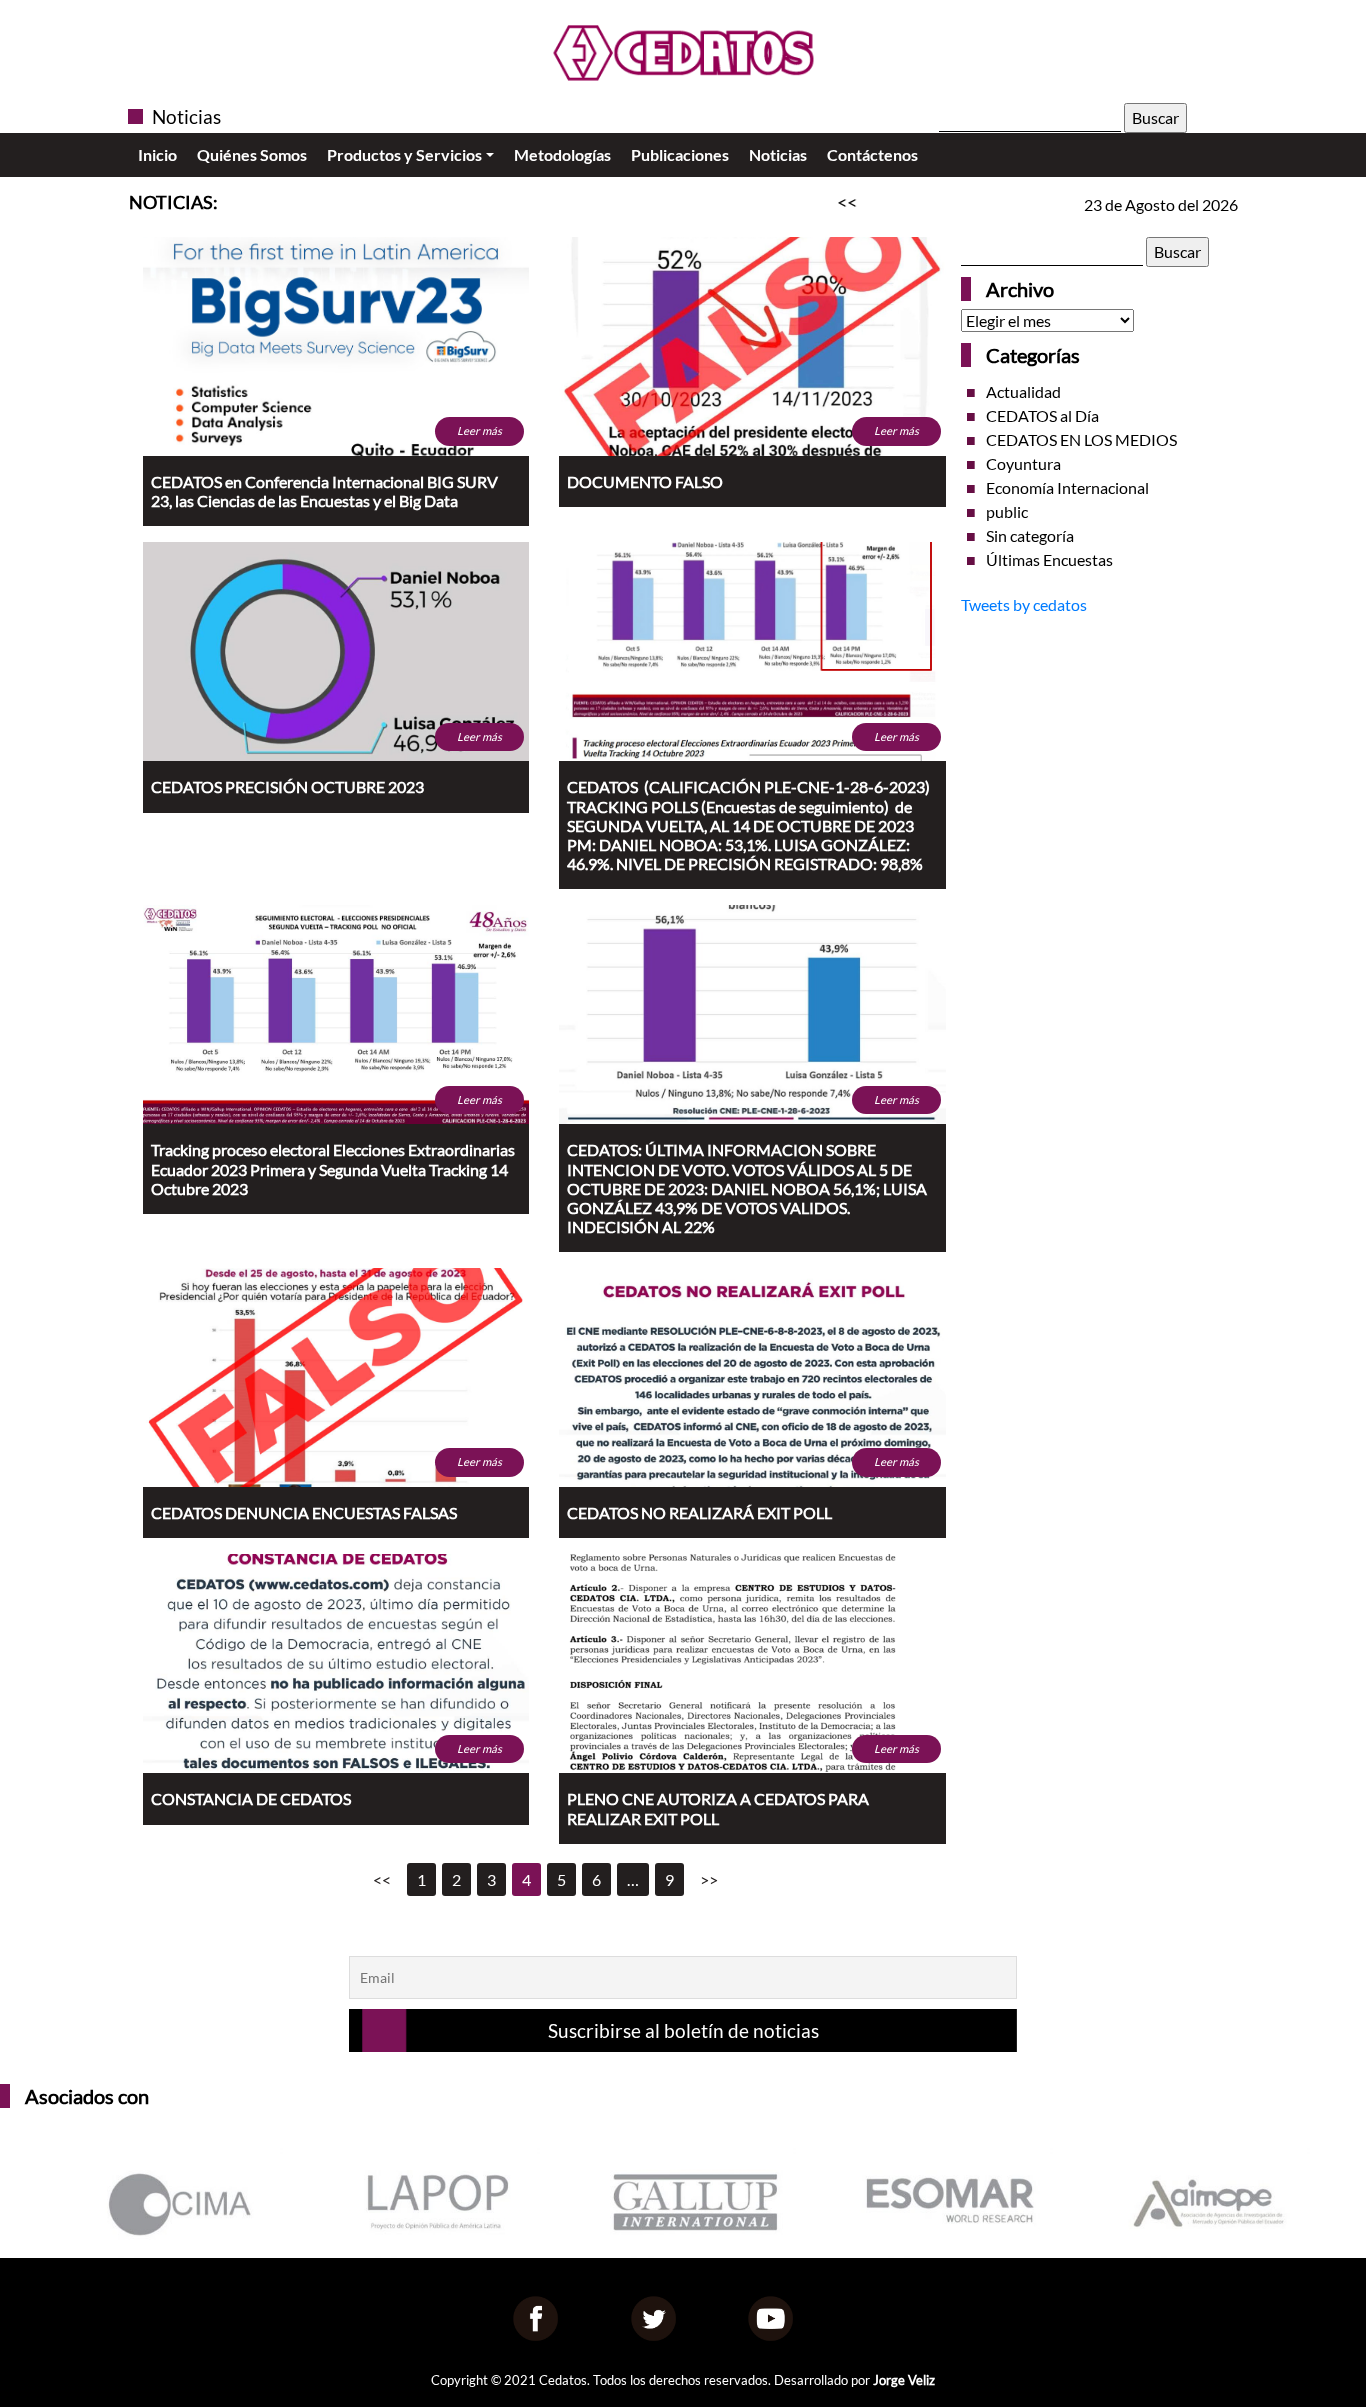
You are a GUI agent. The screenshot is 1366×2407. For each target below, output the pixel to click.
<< (382, 1879)
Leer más (479, 430)
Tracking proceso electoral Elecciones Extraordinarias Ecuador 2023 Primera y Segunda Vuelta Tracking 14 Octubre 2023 (333, 1168)
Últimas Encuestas (1049, 559)
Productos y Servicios (404, 154)
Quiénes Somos (252, 154)
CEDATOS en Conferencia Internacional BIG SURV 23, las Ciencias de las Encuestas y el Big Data (324, 491)
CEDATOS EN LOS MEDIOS (1081, 439)
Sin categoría (1030, 535)
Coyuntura (1023, 463)
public (1007, 511)
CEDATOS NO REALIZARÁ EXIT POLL (699, 1512)
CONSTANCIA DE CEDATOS (251, 1798)
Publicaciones (680, 154)
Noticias (778, 154)
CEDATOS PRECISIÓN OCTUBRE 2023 (287, 786)
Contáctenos (872, 154)
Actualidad (1023, 391)
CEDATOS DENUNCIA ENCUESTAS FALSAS (304, 1512)
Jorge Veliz (904, 2380)
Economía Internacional (1067, 487)
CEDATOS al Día (1042, 415)
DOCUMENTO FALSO (645, 481)
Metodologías (562, 154)
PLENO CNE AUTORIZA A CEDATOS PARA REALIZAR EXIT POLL (718, 1808)
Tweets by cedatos (1024, 604)
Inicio (157, 154)
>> (709, 1879)
